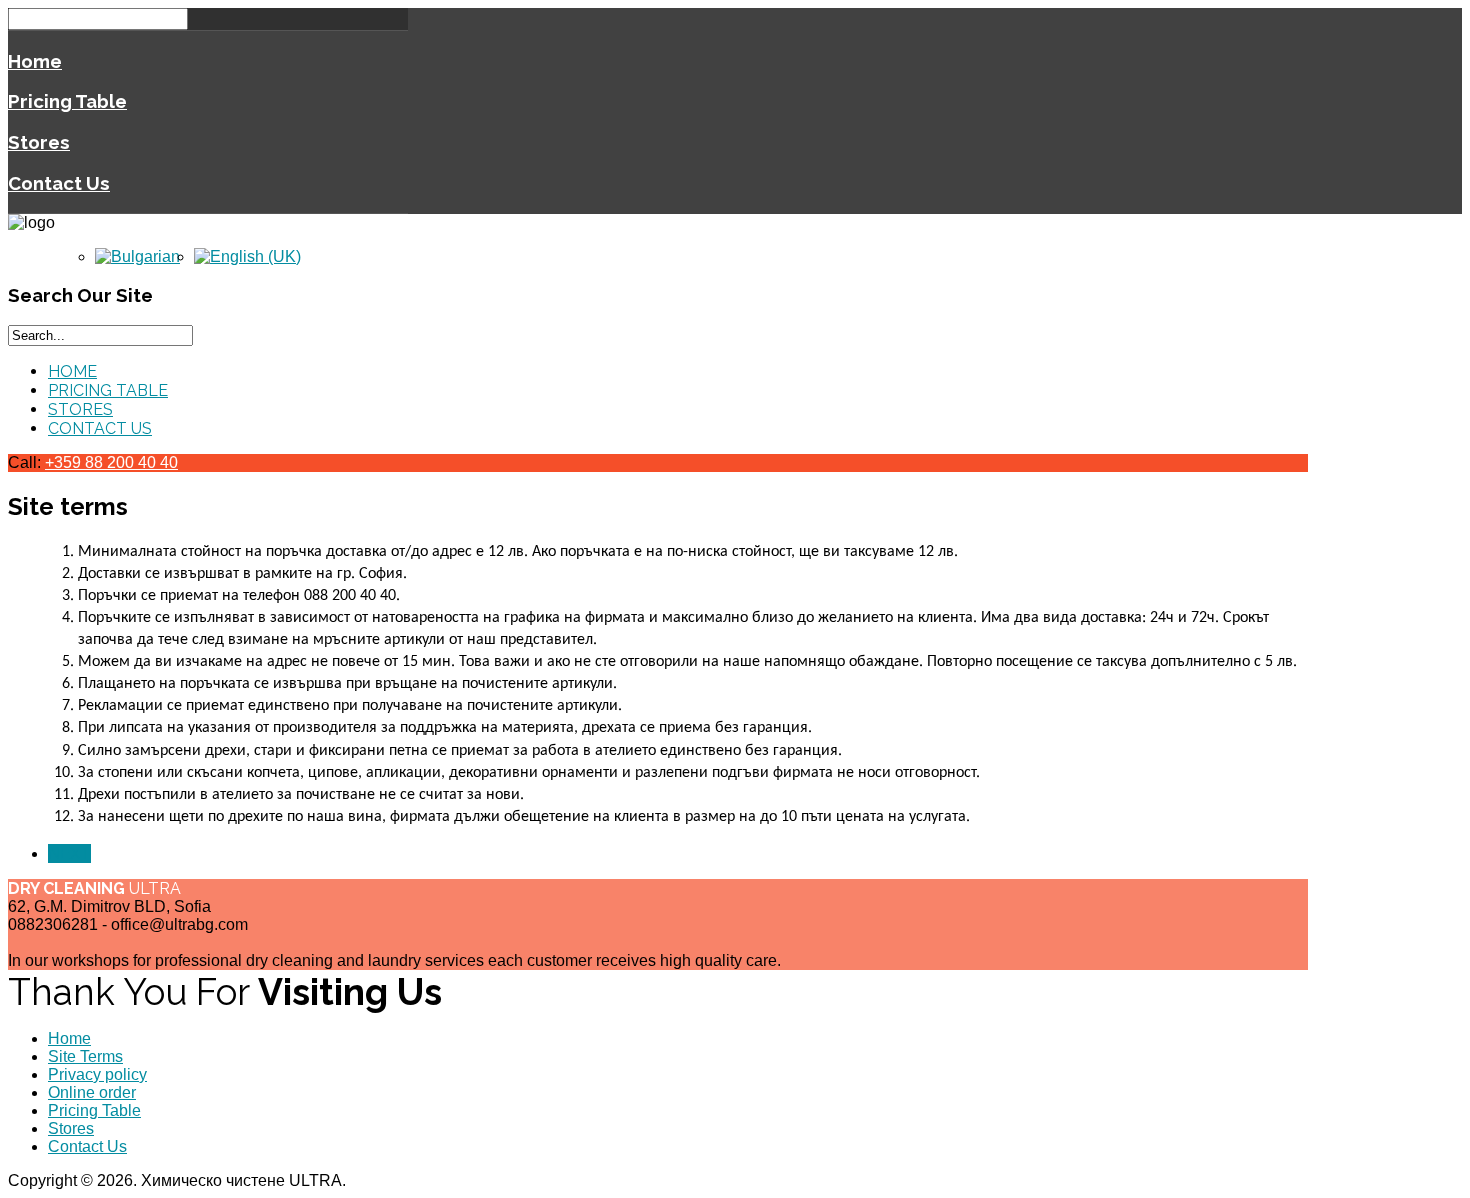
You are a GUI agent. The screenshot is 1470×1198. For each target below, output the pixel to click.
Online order (92, 1092)
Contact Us (59, 183)
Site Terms (85, 1056)
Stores (39, 142)
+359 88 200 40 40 (111, 462)
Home (35, 61)
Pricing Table (67, 101)
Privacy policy (97, 1074)
